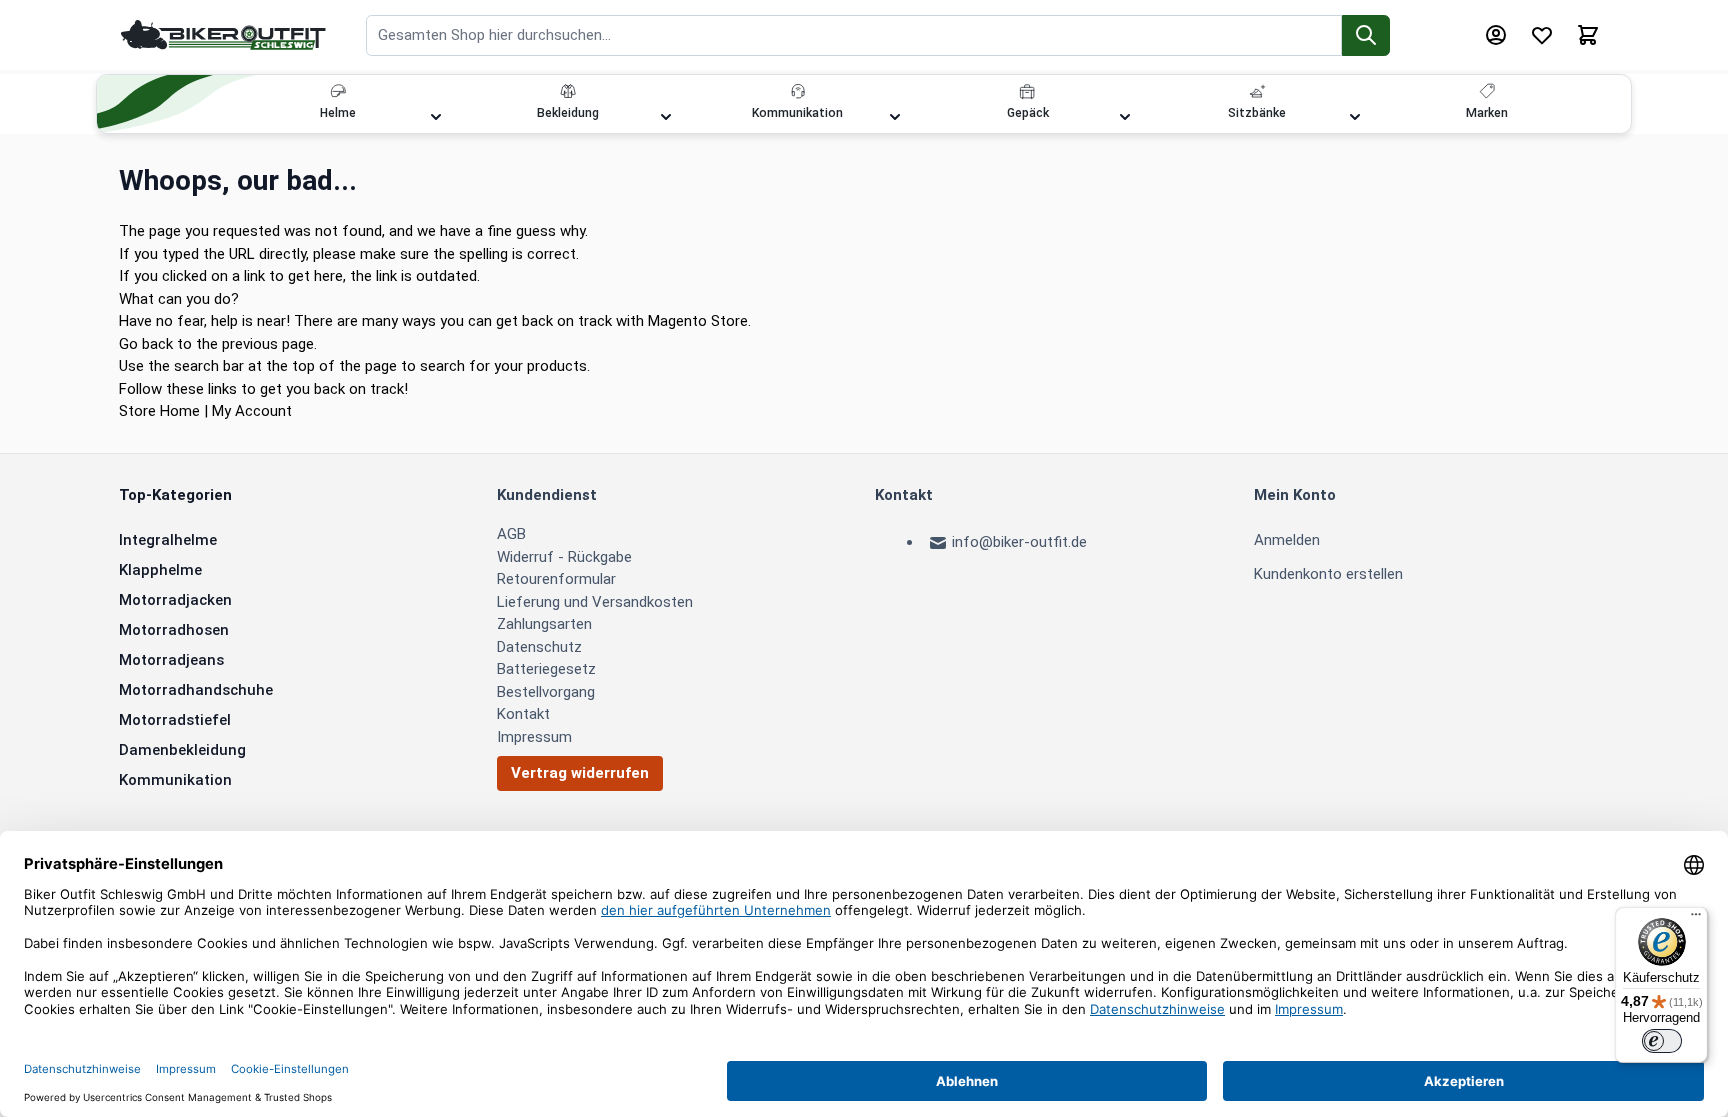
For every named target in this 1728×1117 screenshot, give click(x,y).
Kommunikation (175, 780)
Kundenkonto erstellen (1328, 574)
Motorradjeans (171, 660)
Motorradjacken (175, 600)
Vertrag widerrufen (580, 773)
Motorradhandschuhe (196, 690)
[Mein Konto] (1496, 35)
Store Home (159, 411)
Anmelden (1287, 540)
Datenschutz (539, 647)
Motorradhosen (174, 630)
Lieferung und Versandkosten (595, 602)
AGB (511, 534)
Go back (146, 344)
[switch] (1662, 1041)
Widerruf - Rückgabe (564, 557)
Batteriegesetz (546, 669)
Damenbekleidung (182, 750)
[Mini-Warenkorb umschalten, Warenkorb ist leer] (1588, 35)
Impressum (534, 737)
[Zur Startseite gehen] (224, 34)
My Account (252, 411)
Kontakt (523, 714)
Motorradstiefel (175, 720)
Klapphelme (160, 570)
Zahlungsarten (544, 624)
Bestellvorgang (546, 692)
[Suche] (1366, 35)
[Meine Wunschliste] (1542, 35)
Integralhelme (168, 540)
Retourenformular (556, 579)
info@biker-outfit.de (1019, 542)
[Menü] (1696, 919)
